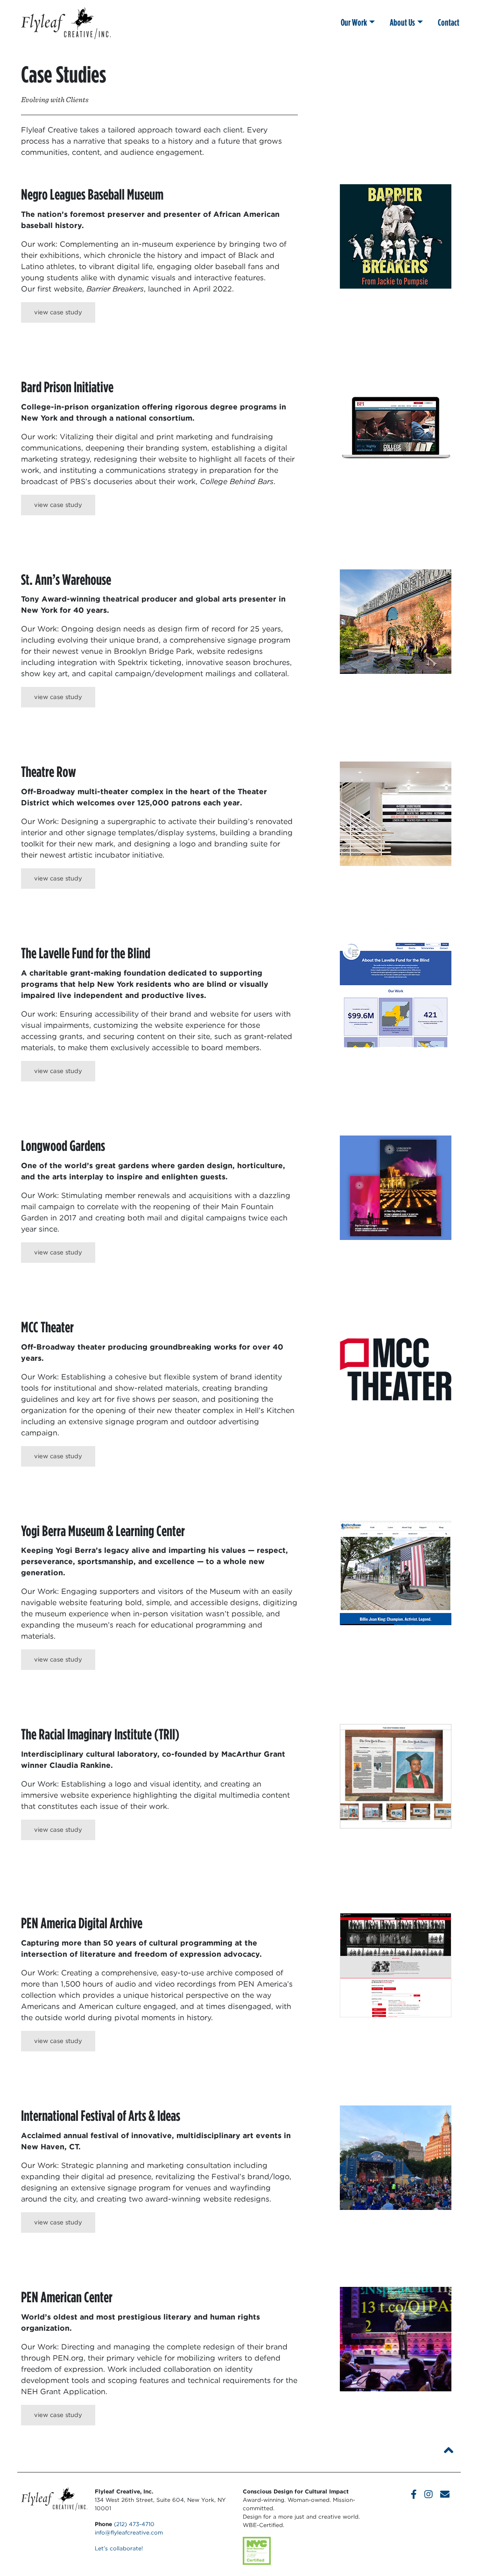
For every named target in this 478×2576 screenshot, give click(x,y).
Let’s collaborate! (119, 2548)
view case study (58, 312)
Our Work (354, 22)
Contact (449, 22)
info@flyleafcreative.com (129, 2532)
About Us (402, 22)
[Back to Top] (449, 2450)
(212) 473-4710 (134, 2524)
